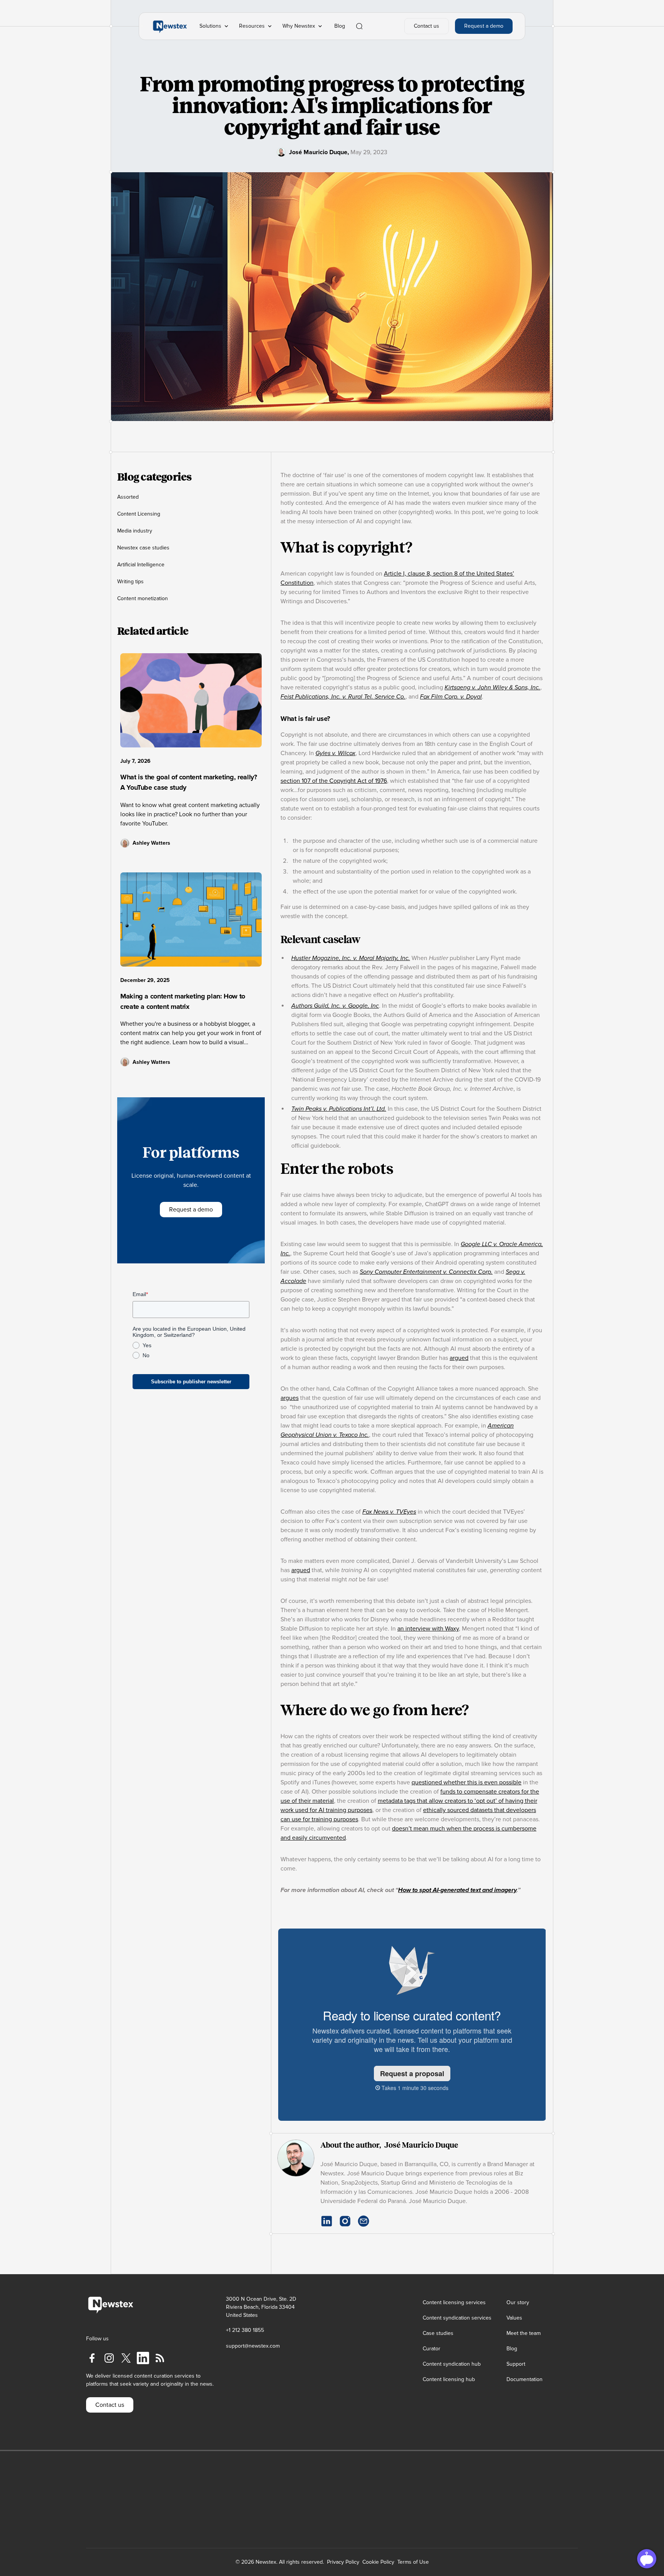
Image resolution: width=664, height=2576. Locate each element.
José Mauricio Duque (318, 152)
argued (459, 1358)
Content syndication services (457, 2318)
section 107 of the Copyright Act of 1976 (334, 781)
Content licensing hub (449, 2379)
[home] (170, 26)
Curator (432, 2349)
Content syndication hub (452, 2364)
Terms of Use (413, 2562)
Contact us (427, 26)
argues (290, 1398)
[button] (215, 26)
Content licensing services (454, 2302)
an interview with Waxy (428, 1629)
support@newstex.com (253, 2346)
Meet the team (524, 2333)
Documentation (525, 2379)
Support (516, 2364)
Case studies (438, 2333)
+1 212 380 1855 (245, 2330)
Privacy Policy (343, 2562)
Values (514, 2318)
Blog (340, 26)
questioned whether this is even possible (466, 1782)
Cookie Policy (378, 2562)
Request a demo (484, 26)
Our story (518, 2302)
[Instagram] (345, 2221)
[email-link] (364, 2221)
